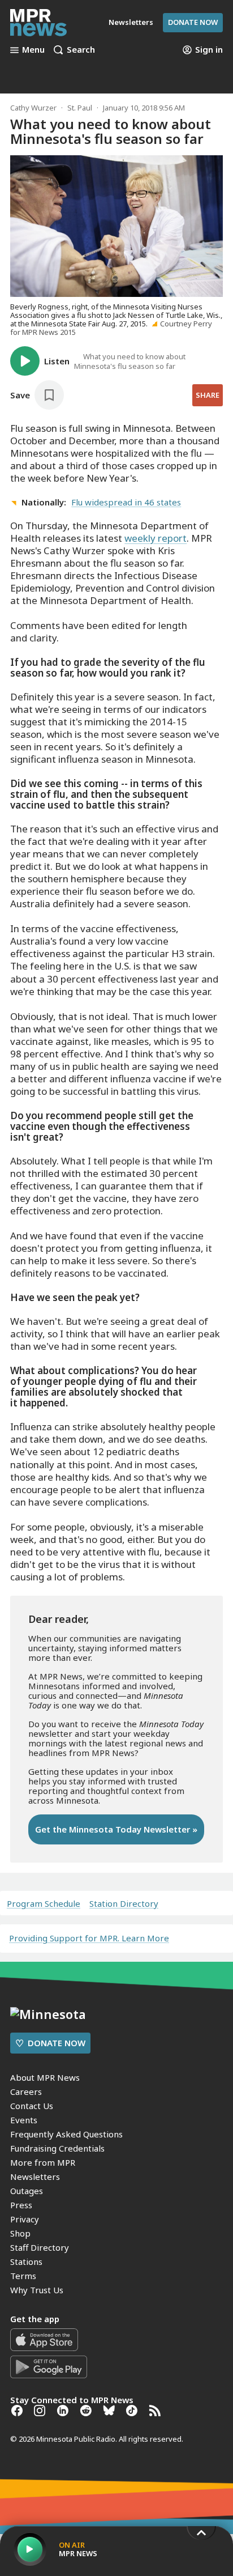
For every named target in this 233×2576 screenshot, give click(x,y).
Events (24, 2120)
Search (81, 50)
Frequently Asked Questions (66, 2134)
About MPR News (45, 2077)
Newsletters (35, 2177)
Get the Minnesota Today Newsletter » (116, 1829)
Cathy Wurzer (33, 108)
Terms (23, 2276)
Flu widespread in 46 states (126, 502)
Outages (27, 2191)
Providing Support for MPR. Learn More (89, 1938)
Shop (20, 2233)
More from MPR (43, 2162)
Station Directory (124, 1904)
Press (21, 2205)
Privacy (25, 2219)
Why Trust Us (37, 2290)
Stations (26, 2262)
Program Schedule (44, 1904)
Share (208, 395)
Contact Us (32, 2106)
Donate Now (193, 22)
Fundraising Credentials (57, 2148)
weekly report (156, 538)
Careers (26, 2092)
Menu (33, 50)
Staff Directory (40, 2247)
